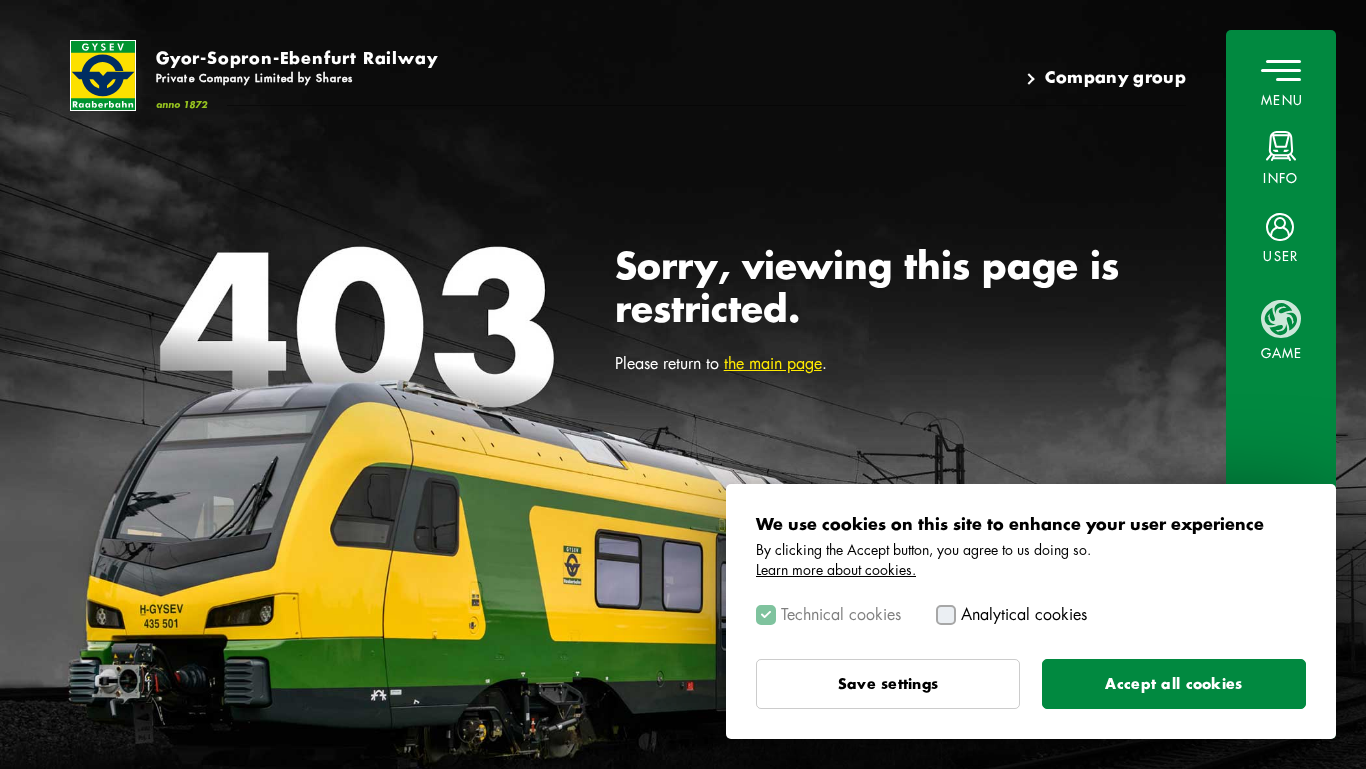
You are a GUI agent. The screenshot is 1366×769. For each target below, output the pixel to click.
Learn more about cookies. (836, 570)
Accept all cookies (1173, 684)
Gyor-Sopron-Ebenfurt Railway (296, 67)
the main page (773, 364)
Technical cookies (841, 615)
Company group (1115, 78)
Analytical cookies (1024, 615)
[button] (1281, 238)
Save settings (888, 684)
